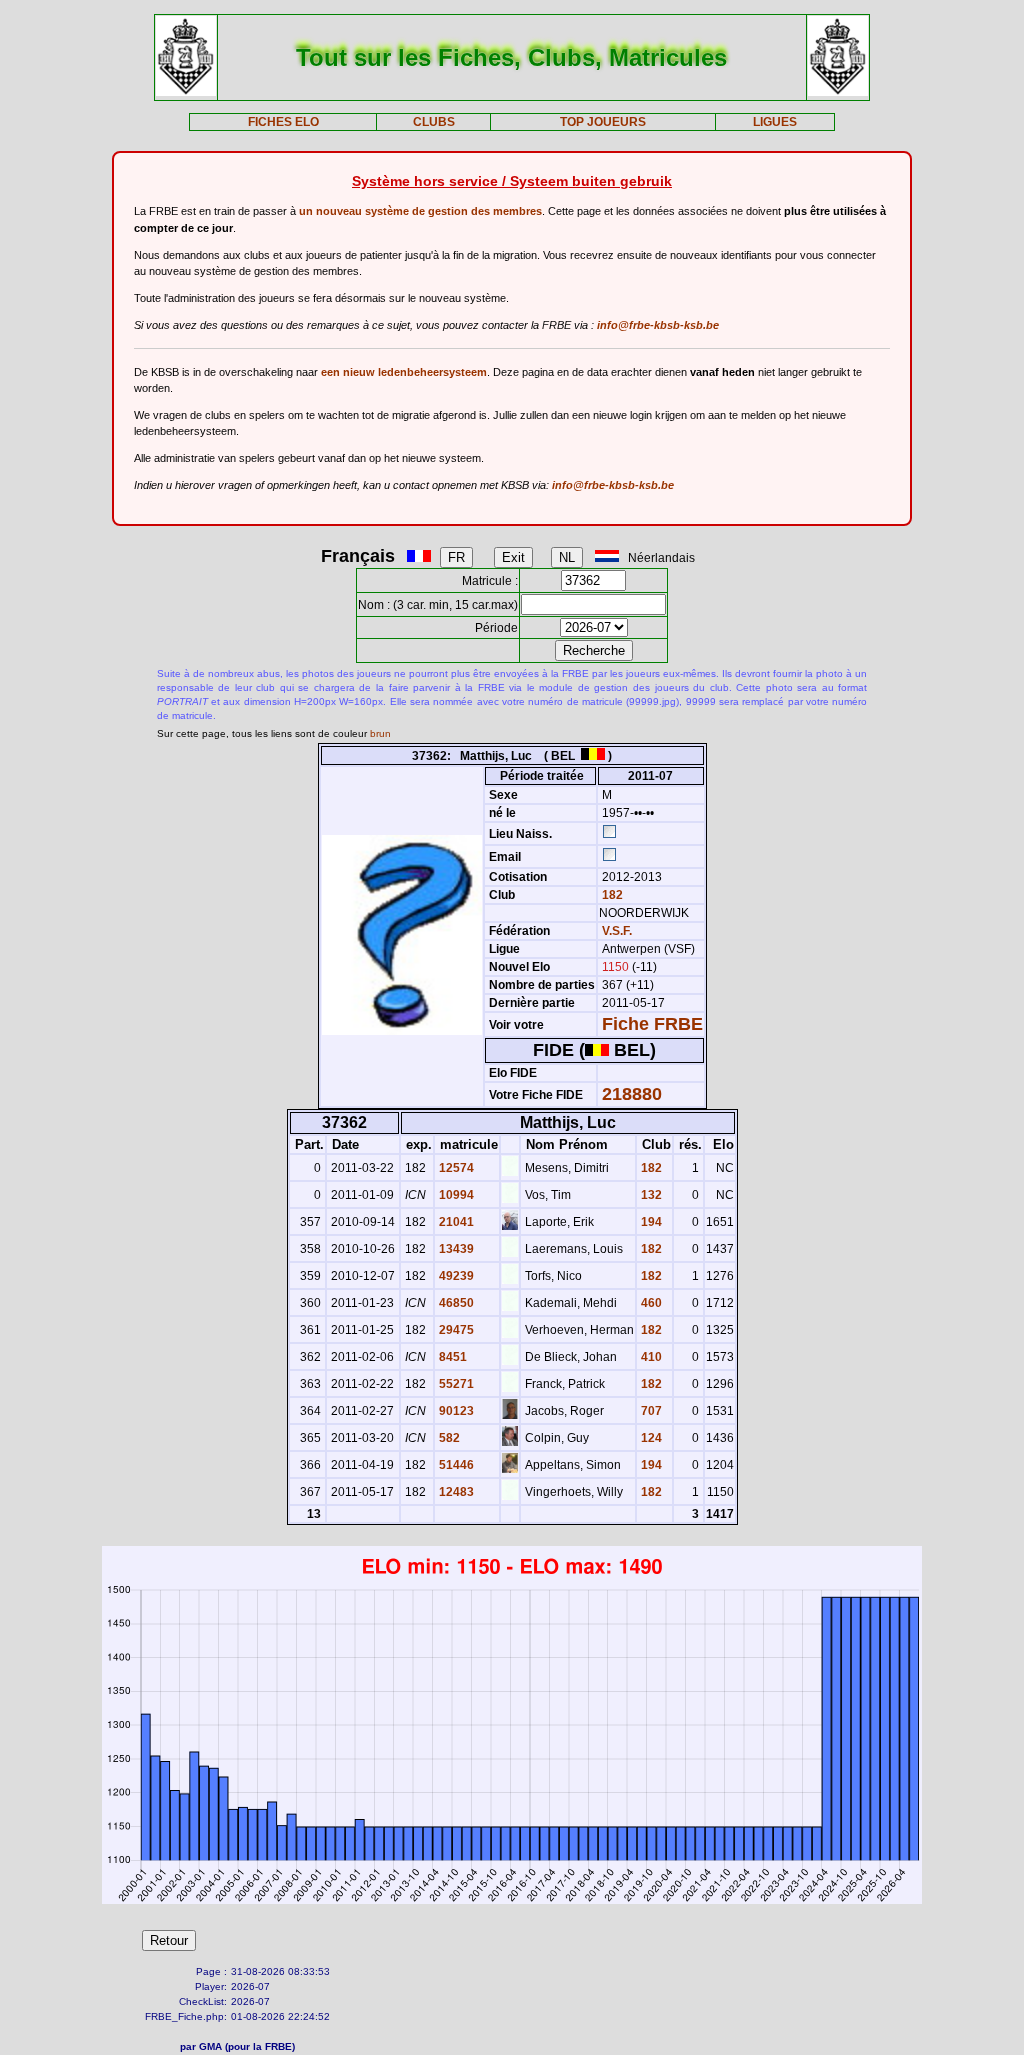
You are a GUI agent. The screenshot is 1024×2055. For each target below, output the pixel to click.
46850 (455, 1303)
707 (650, 1411)
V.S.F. (617, 931)
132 (650, 1195)
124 (650, 1438)
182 (611, 895)
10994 (455, 1195)
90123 (455, 1411)
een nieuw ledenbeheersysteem (404, 372)
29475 (455, 1330)
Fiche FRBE (652, 1024)
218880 (632, 1094)
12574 (455, 1168)
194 (650, 1222)
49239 (455, 1276)
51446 (455, 1465)
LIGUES (775, 122)
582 (448, 1438)
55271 (455, 1384)
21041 (455, 1222)
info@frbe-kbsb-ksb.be (658, 325)
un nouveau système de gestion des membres (420, 211)
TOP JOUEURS (603, 122)
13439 (455, 1249)
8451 (451, 1357)
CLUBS (434, 122)
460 (650, 1303)
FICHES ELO (283, 122)
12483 (455, 1492)
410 (650, 1357)
